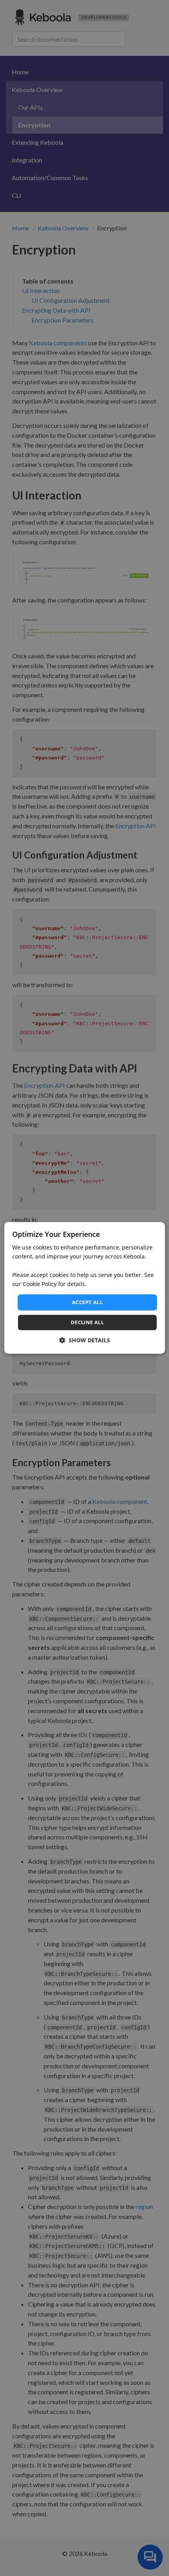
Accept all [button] (87, 1302)
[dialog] (85, 1288)
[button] (85, 1341)
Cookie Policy (40, 1284)
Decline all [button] (87, 1323)
